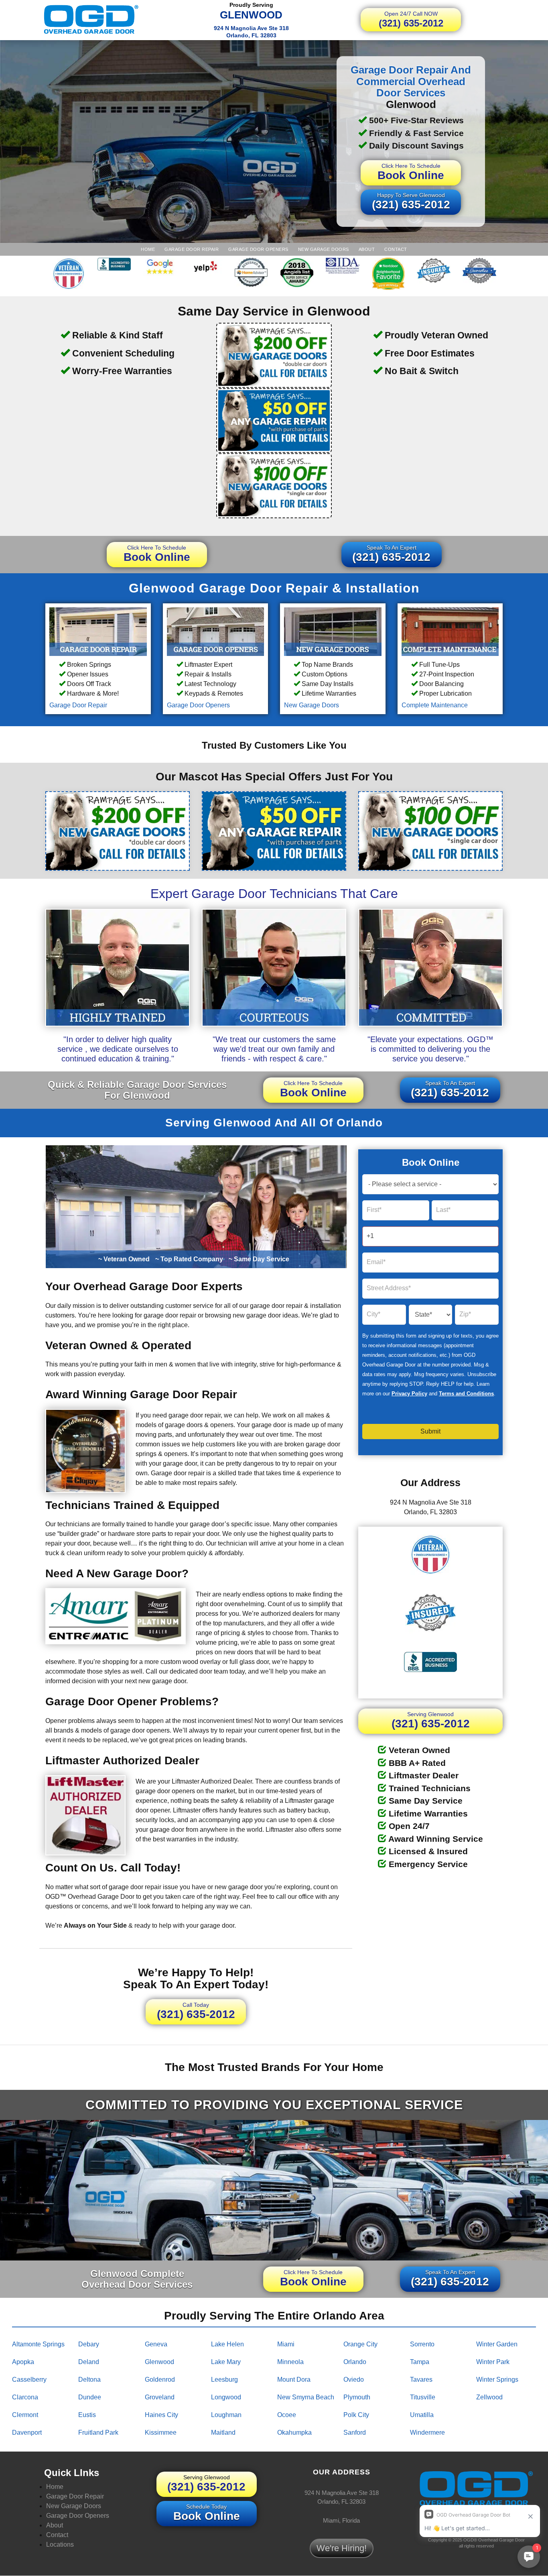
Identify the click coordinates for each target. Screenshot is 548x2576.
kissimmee (161, 2432)
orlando (355, 2362)
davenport (27, 2432)
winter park (493, 2362)
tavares (421, 2379)
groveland (160, 2397)
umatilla (422, 2415)
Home (148, 249)
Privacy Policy (409, 1394)
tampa (420, 2362)
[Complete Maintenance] (450, 631)
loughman (226, 2415)
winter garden (497, 2344)
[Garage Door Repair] (98, 631)
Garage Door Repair (192, 249)
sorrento (422, 2344)
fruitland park (98, 2432)
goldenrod (160, 2379)
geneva (156, 2344)
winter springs (497, 2379)
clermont (25, 2415)
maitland (223, 2432)
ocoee (287, 2415)
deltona (89, 2379)
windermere (427, 2432)
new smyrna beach (306, 2397)
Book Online (411, 172)
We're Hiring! (342, 2548)
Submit (430, 1431)
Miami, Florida (341, 2520)
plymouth (357, 2397)
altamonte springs (38, 2344)
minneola (290, 2362)
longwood (226, 2397)
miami (286, 2344)
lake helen (227, 2344)
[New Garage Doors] (333, 631)
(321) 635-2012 (411, 19)
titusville (423, 2397)
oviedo (354, 2379)
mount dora (294, 2379)
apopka (23, 2362)
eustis (87, 2415)
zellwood (489, 2397)
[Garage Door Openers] (216, 631)
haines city (161, 2415)
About (367, 249)
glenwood (159, 2362)
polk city (356, 2415)
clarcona (25, 2397)
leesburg (224, 2379)
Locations (60, 2544)
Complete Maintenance (435, 705)
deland (89, 2362)
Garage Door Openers (258, 249)
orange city (360, 2344)
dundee (90, 2397)
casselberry (29, 2379)
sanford (355, 2432)
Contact (396, 249)
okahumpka (294, 2432)
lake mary (226, 2362)
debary (89, 2344)
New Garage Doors (324, 249)
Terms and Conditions (466, 1394)
